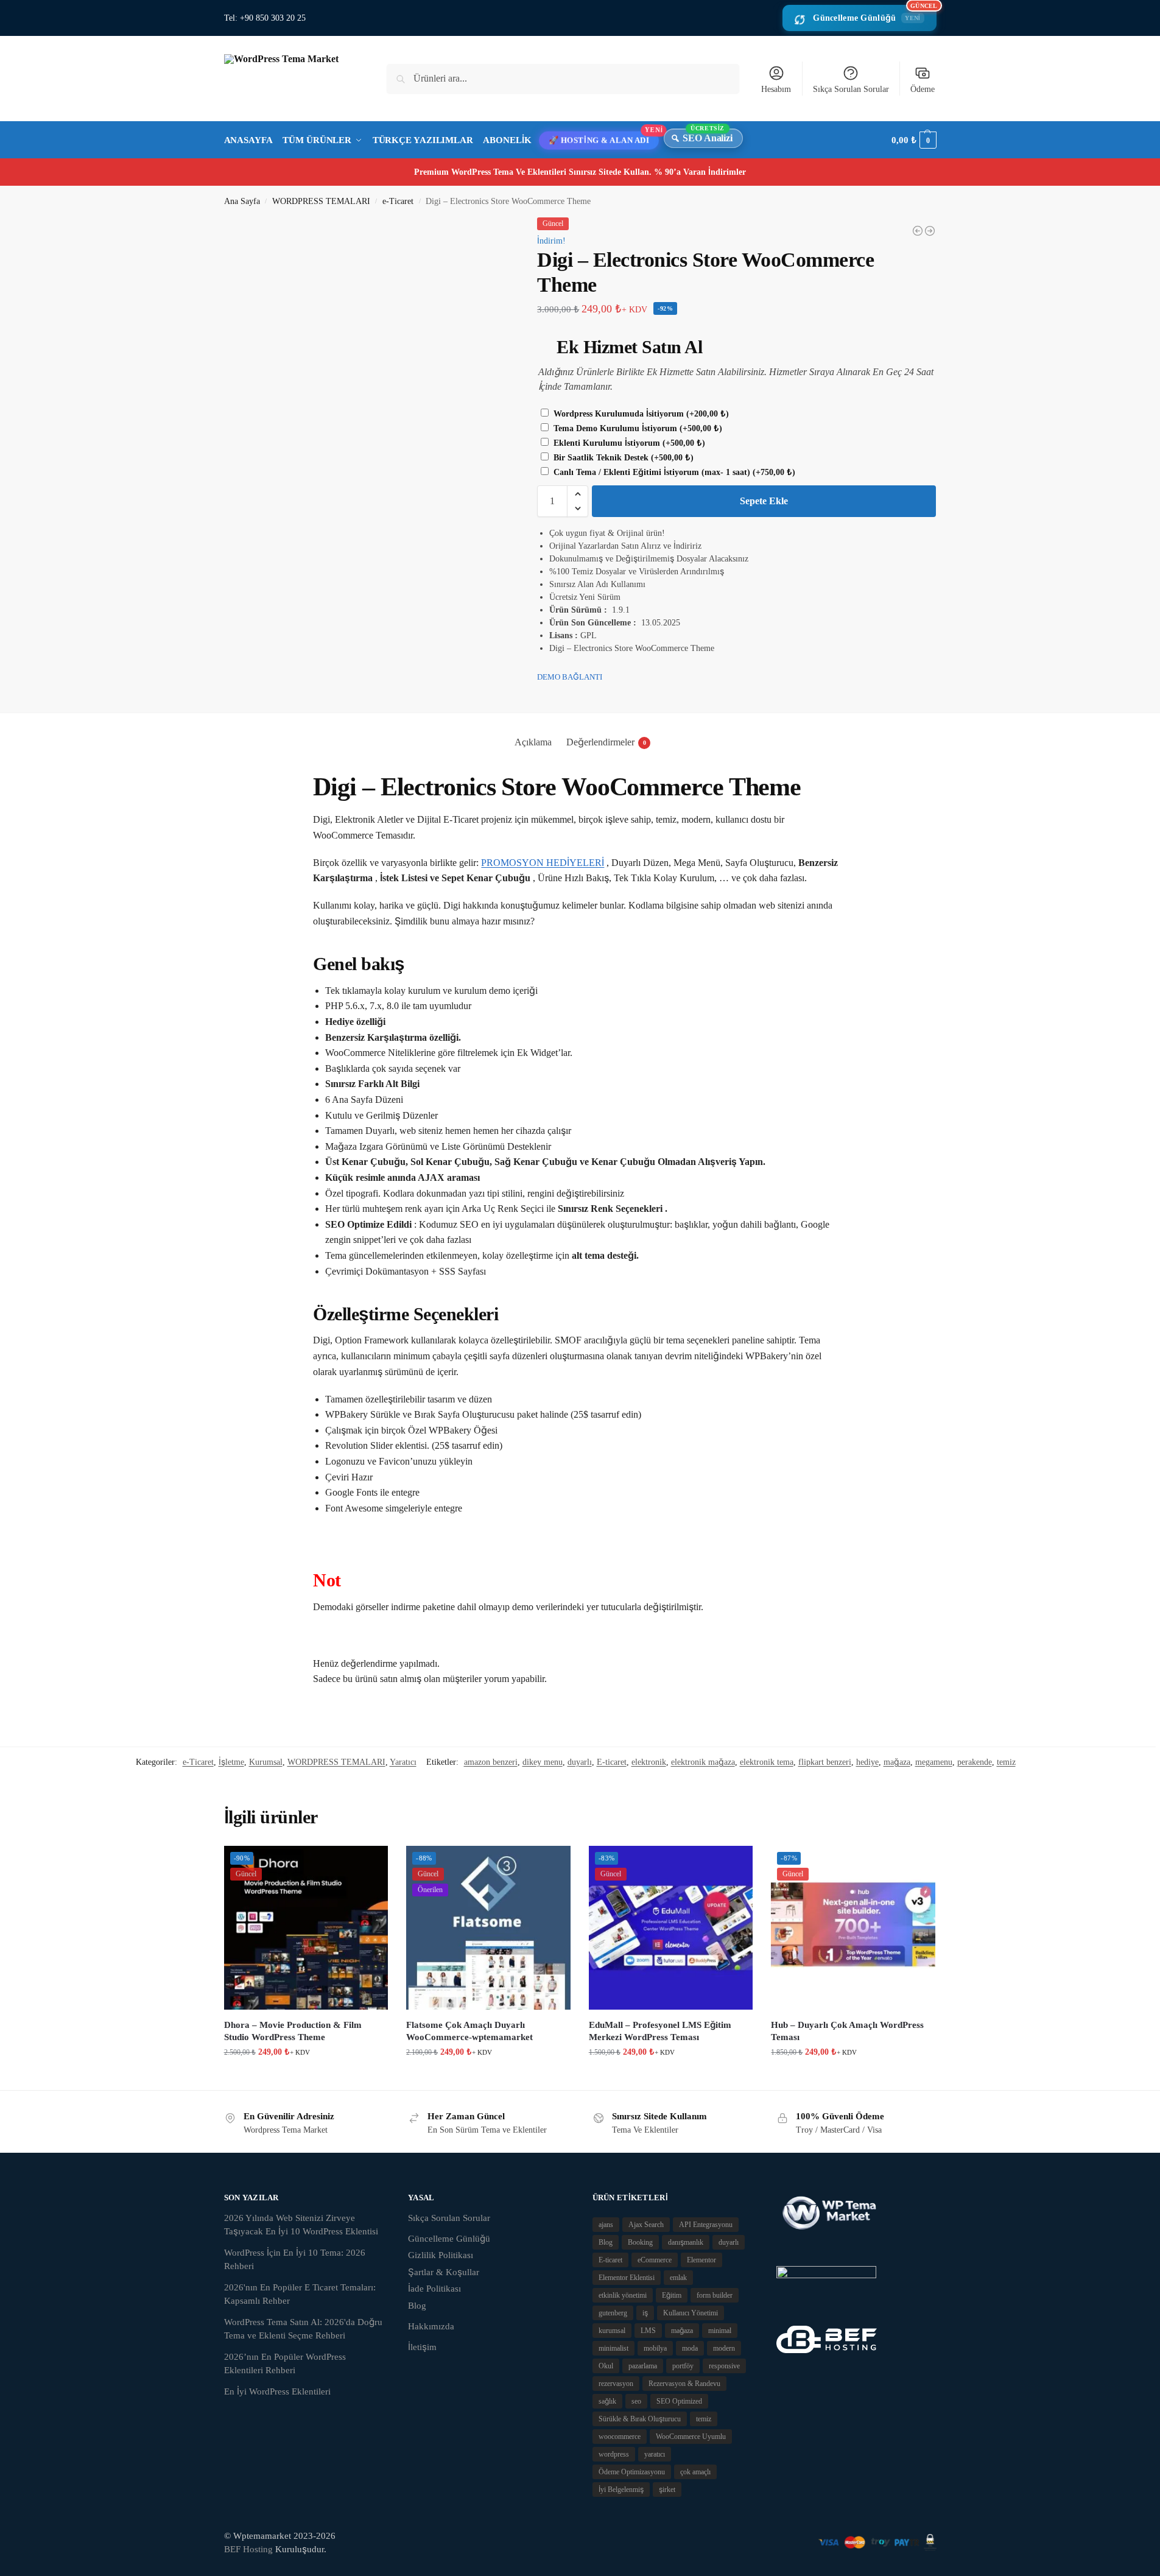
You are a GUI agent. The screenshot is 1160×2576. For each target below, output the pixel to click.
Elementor (701, 2260)
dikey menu (543, 1762)
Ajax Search (646, 2225)
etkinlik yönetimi (623, 2295)
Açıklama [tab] (533, 742)
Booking (640, 2242)
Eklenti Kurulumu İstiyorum (628, 443)
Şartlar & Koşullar (444, 2272)
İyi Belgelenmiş (621, 2490)
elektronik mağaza (703, 1762)
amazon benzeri (491, 1762)
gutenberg (613, 2313)
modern (724, 2348)
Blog (417, 2306)
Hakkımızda (431, 2326)
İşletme (231, 1762)
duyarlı (580, 1762)
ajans (606, 2225)
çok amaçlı (695, 2472)
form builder (715, 2295)
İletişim (422, 2347)
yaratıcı (655, 2454)
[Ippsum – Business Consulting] (918, 231)
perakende (975, 1762)
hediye (867, 1762)
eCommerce (655, 2260)
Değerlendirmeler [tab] (606, 742)
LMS (648, 2331)
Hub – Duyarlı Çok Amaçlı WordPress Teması (847, 2031)
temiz (1006, 1762)
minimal (720, 2331)
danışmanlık (686, 2242)
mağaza (897, 1762)
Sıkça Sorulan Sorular (851, 89)
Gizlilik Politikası (441, 2255)
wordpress (614, 2454)
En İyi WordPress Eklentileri (277, 2391)
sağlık (607, 2401)
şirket (667, 2490)
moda (690, 2348)
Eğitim (672, 2295)
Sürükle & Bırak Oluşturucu (640, 2419)
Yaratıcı (403, 1762)
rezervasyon (616, 2384)
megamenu (934, 1762)
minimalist (613, 2348)
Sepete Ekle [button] (306, 2078)
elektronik (649, 1762)
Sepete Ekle (764, 501)
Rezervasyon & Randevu (684, 2384)
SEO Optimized (679, 2401)
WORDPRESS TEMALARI (321, 201)
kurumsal (612, 2331)
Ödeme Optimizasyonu (632, 2472)
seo (636, 2401)
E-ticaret (612, 1762)
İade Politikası (434, 2289)
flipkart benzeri (825, 1762)
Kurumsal (266, 1762)
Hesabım (776, 89)
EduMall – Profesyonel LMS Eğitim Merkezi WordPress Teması (660, 2031)
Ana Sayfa (242, 201)
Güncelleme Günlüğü (874, 14)
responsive (724, 2366)
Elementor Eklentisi (627, 2278)
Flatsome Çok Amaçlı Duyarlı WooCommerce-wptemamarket (469, 2031)
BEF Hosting (248, 2549)
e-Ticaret (398, 201)
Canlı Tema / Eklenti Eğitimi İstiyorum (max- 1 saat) (673, 472)
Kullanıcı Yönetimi (691, 2313)
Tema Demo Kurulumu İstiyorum (637, 428)
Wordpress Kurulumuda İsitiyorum (640, 414)
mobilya (655, 2348)
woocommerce (620, 2437)
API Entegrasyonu (706, 2225)
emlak (678, 2278)
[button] (914, 140)
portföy (683, 2366)
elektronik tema (767, 1762)
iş (645, 2313)
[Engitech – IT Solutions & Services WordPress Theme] (930, 231)
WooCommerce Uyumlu (691, 2437)
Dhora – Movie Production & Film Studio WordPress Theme (293, 2031)
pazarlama (643, 2366)
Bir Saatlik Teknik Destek (622, 458)
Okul (606, 2366)
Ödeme (923, 89)
